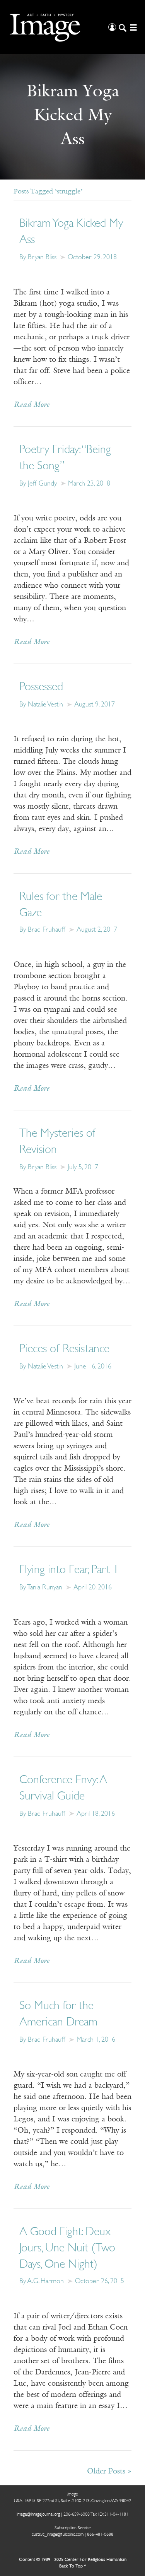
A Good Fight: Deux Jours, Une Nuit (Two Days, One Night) (67, 2248)
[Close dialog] (132, 2479)
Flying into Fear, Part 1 (69, 1570)
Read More (32, 405)
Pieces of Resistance (64, 1349)
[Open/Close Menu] (132, 27)
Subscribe (28, 2553)
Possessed (41, 687)
